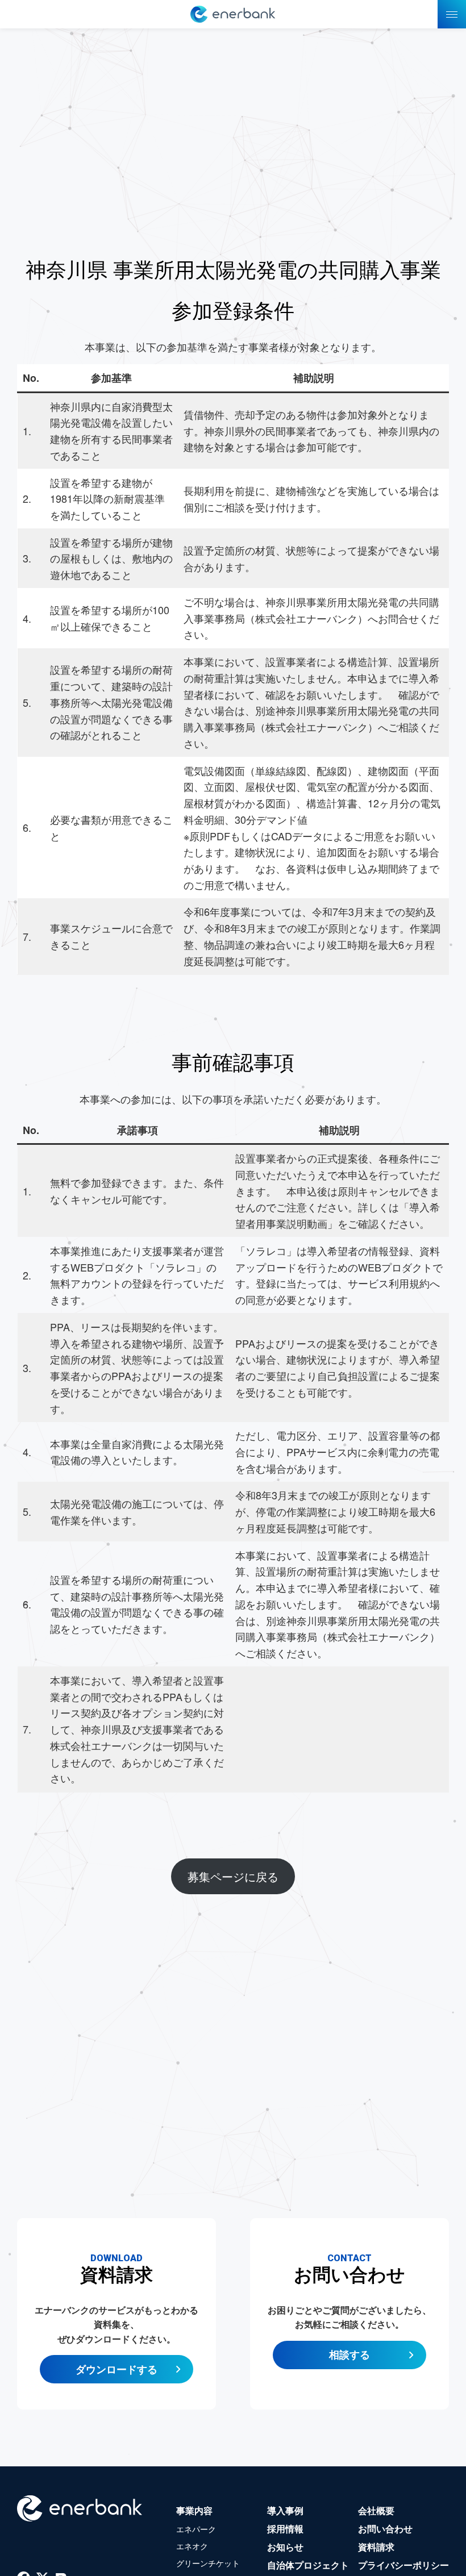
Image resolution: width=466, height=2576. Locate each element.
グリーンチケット (208, 2563)
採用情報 (285, 2529)
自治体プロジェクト (308, 2565)
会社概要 (376, 2510)
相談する (349, 2354)
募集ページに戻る (233, 1876)
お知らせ (285, 2547)
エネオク (192, 2546)
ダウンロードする (116, 2369)
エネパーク (196, 2529)
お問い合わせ (385, 2529)
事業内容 (194, 2510)
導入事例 (285, 2510)
